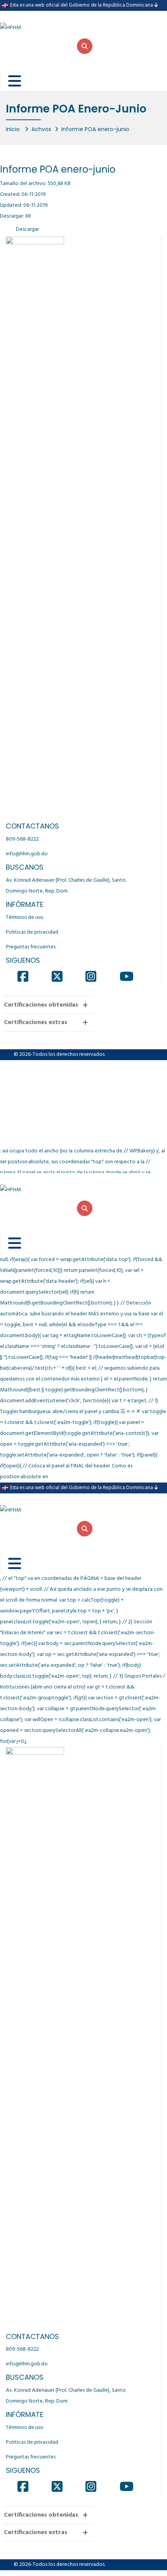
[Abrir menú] (9, 81)
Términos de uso (25, 918)
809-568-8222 (22, 839)
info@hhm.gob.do (27, 854)
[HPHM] (39, 22)
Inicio (14, 129)
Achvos (41, 129)
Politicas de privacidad (32, 932)
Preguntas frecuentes (31, 947)
